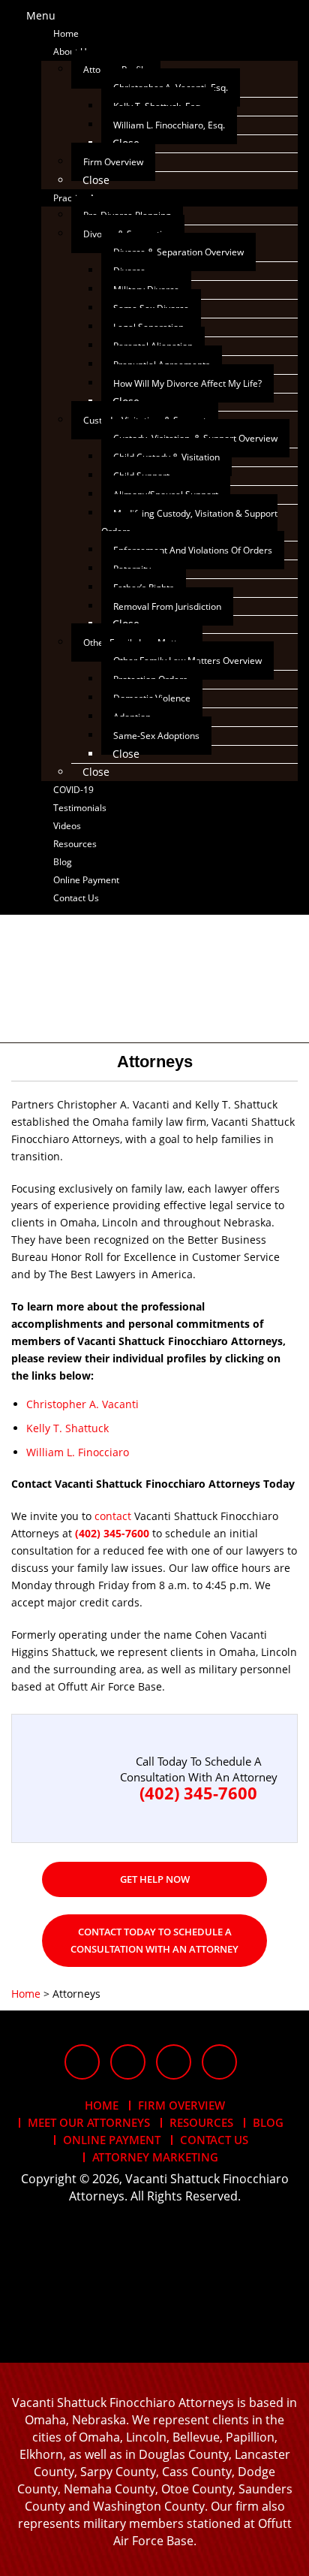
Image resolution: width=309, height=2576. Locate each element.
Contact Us (214, 2140)
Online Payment (112, 2140)
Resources (201, 2122)
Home (102, 2105)
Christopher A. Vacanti (82, 1404)
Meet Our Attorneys (89, 2122)
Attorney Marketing (155, 2157)
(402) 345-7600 (112, 1533)
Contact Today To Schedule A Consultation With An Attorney (154, 1940)
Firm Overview (181, 2105)
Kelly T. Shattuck (67, 1428)
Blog (268, 2122)
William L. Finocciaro (78, 1452)
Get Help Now (155, 1879)
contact (113, 1516)
